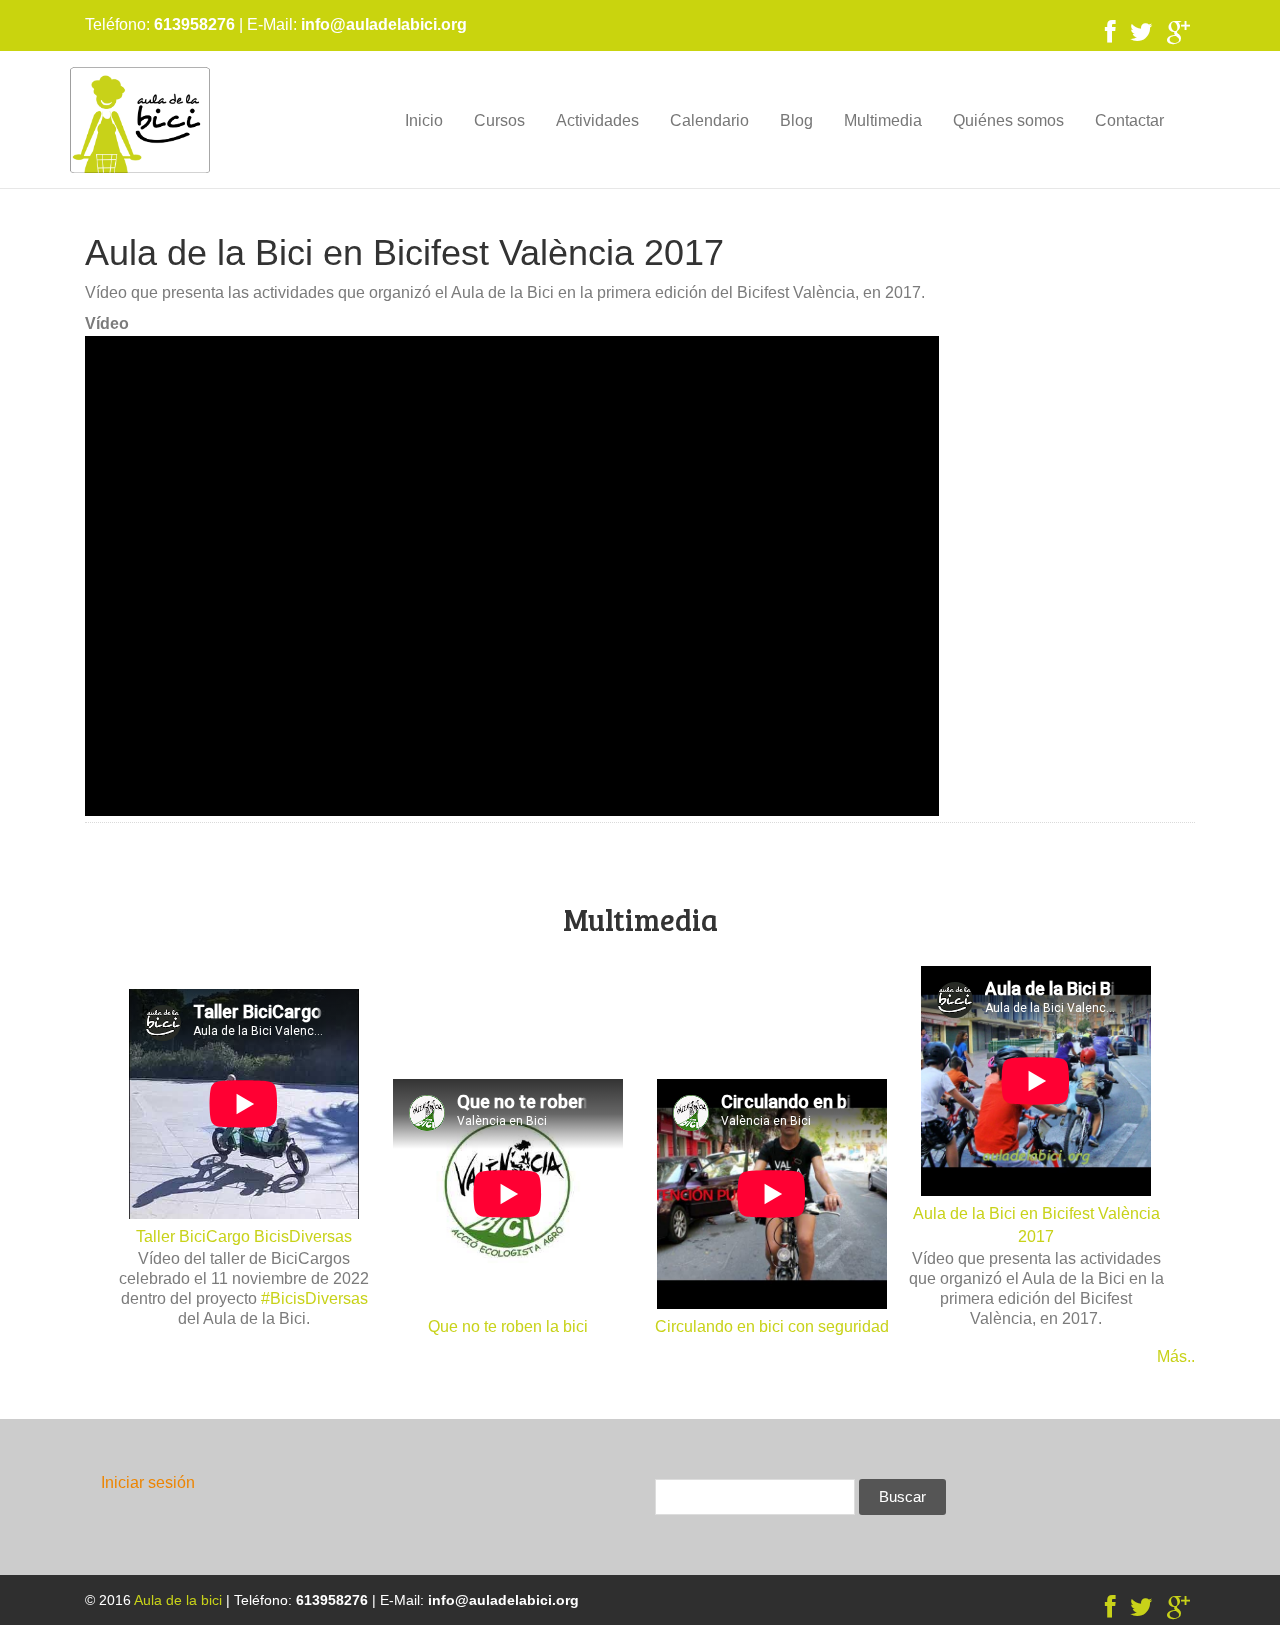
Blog (796, 120)
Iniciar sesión (148, 1482)
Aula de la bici (178, 1600)
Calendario (709, 120)
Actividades (597, 120)
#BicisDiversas (314, 1298)
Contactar (1129, 120)
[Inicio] (140, 119)
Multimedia (883, 120)
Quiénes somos (1008, 120)
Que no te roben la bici (508, 1326)
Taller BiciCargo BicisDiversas (244, 1236)
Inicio (424, 120)
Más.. (1176, 1356)
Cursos (499, 120)
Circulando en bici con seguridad (772, 1326)
